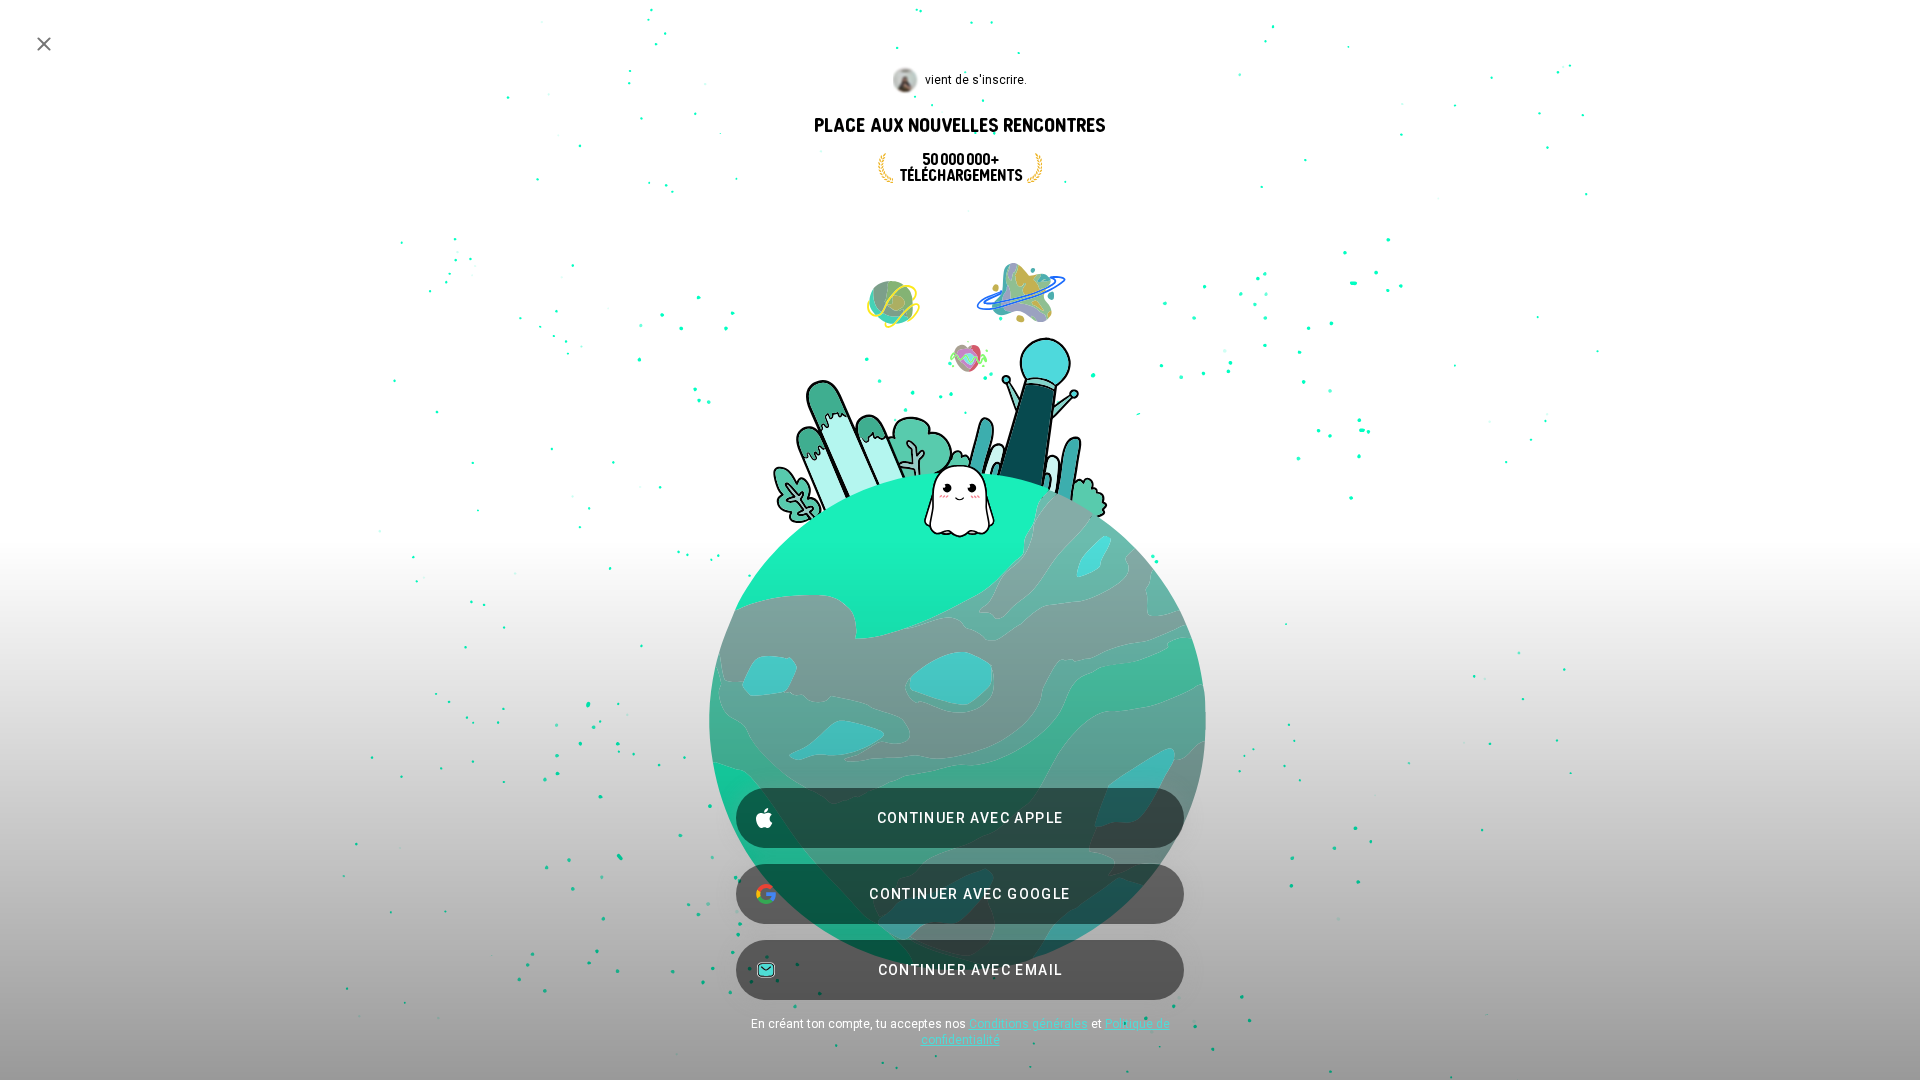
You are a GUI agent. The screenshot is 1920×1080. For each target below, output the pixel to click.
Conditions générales (1028, 1024)
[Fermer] (44, 44)
